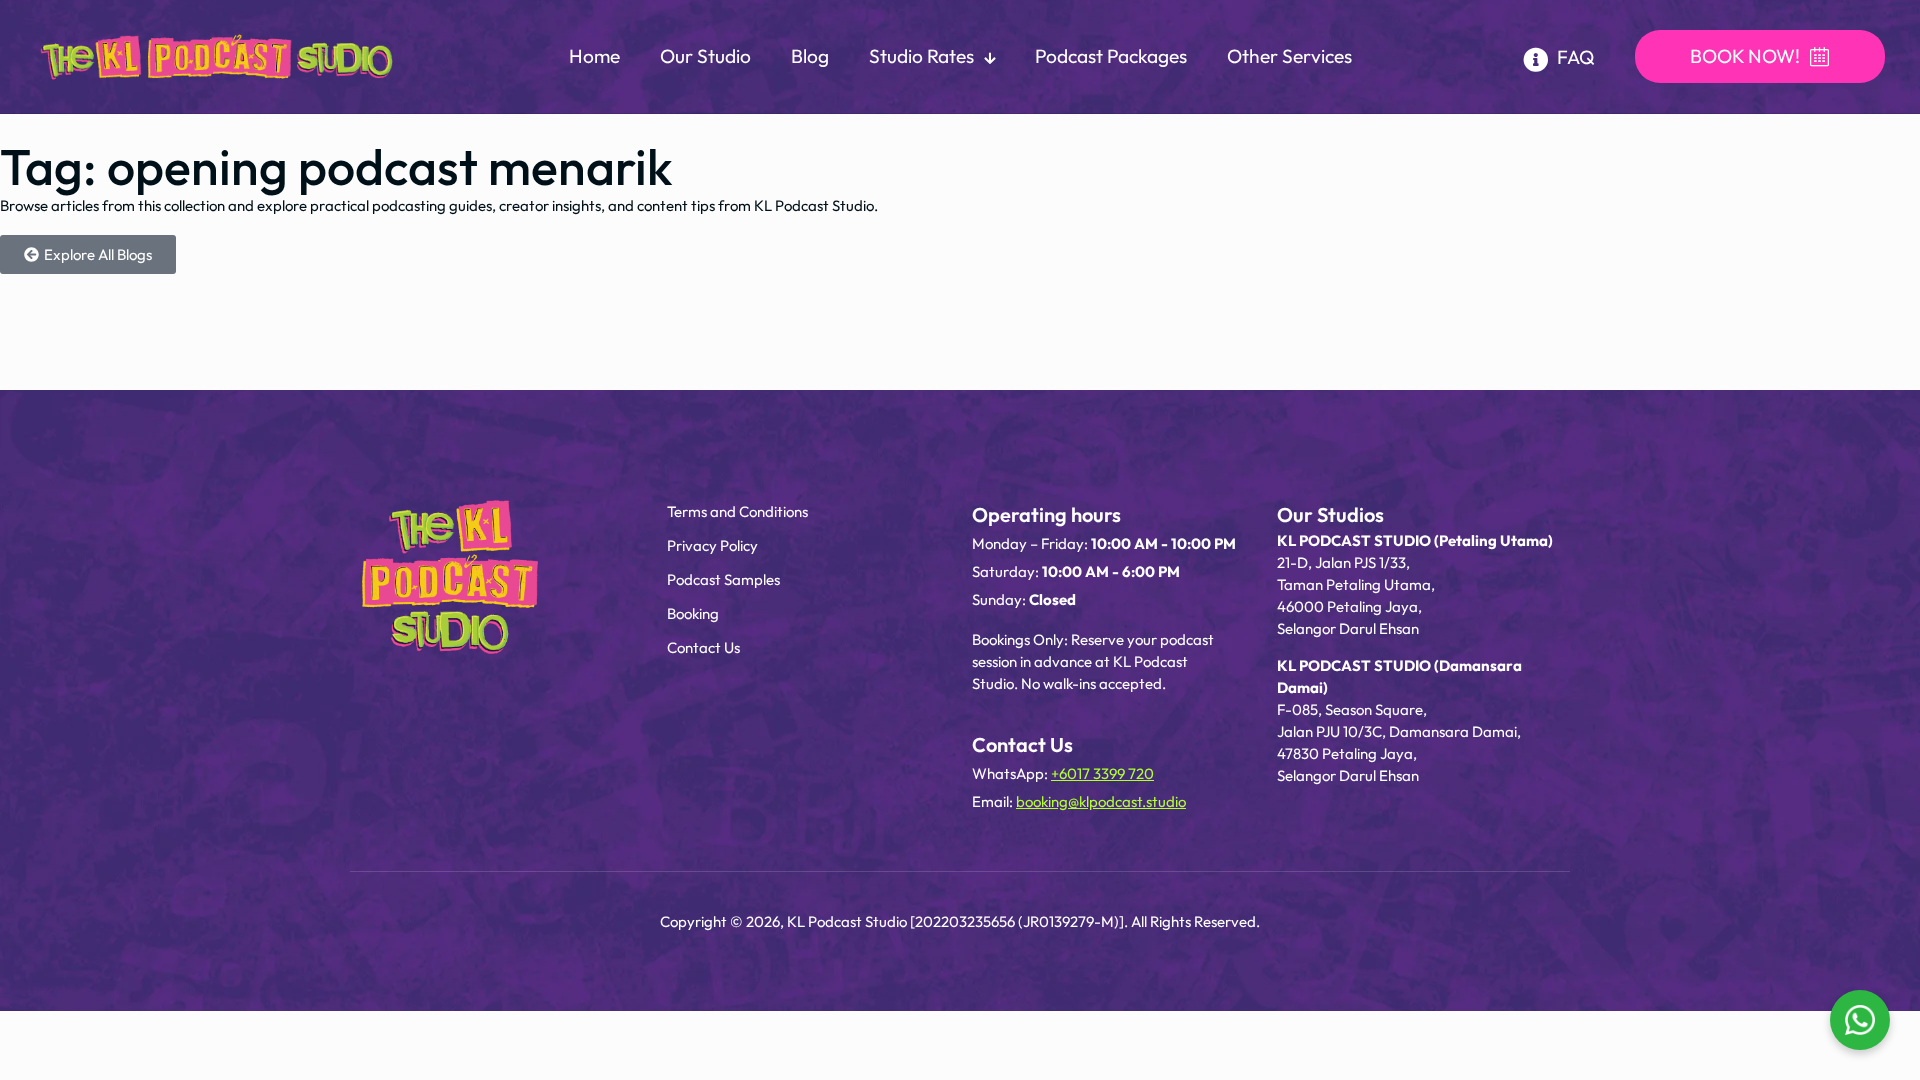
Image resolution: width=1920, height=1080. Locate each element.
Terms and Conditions (737, 511)
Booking (693, 613)
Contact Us (703, 647)
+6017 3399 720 (1102, 773)
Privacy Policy (712, 545)
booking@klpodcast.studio (1101, 801)
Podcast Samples (723, 579)
